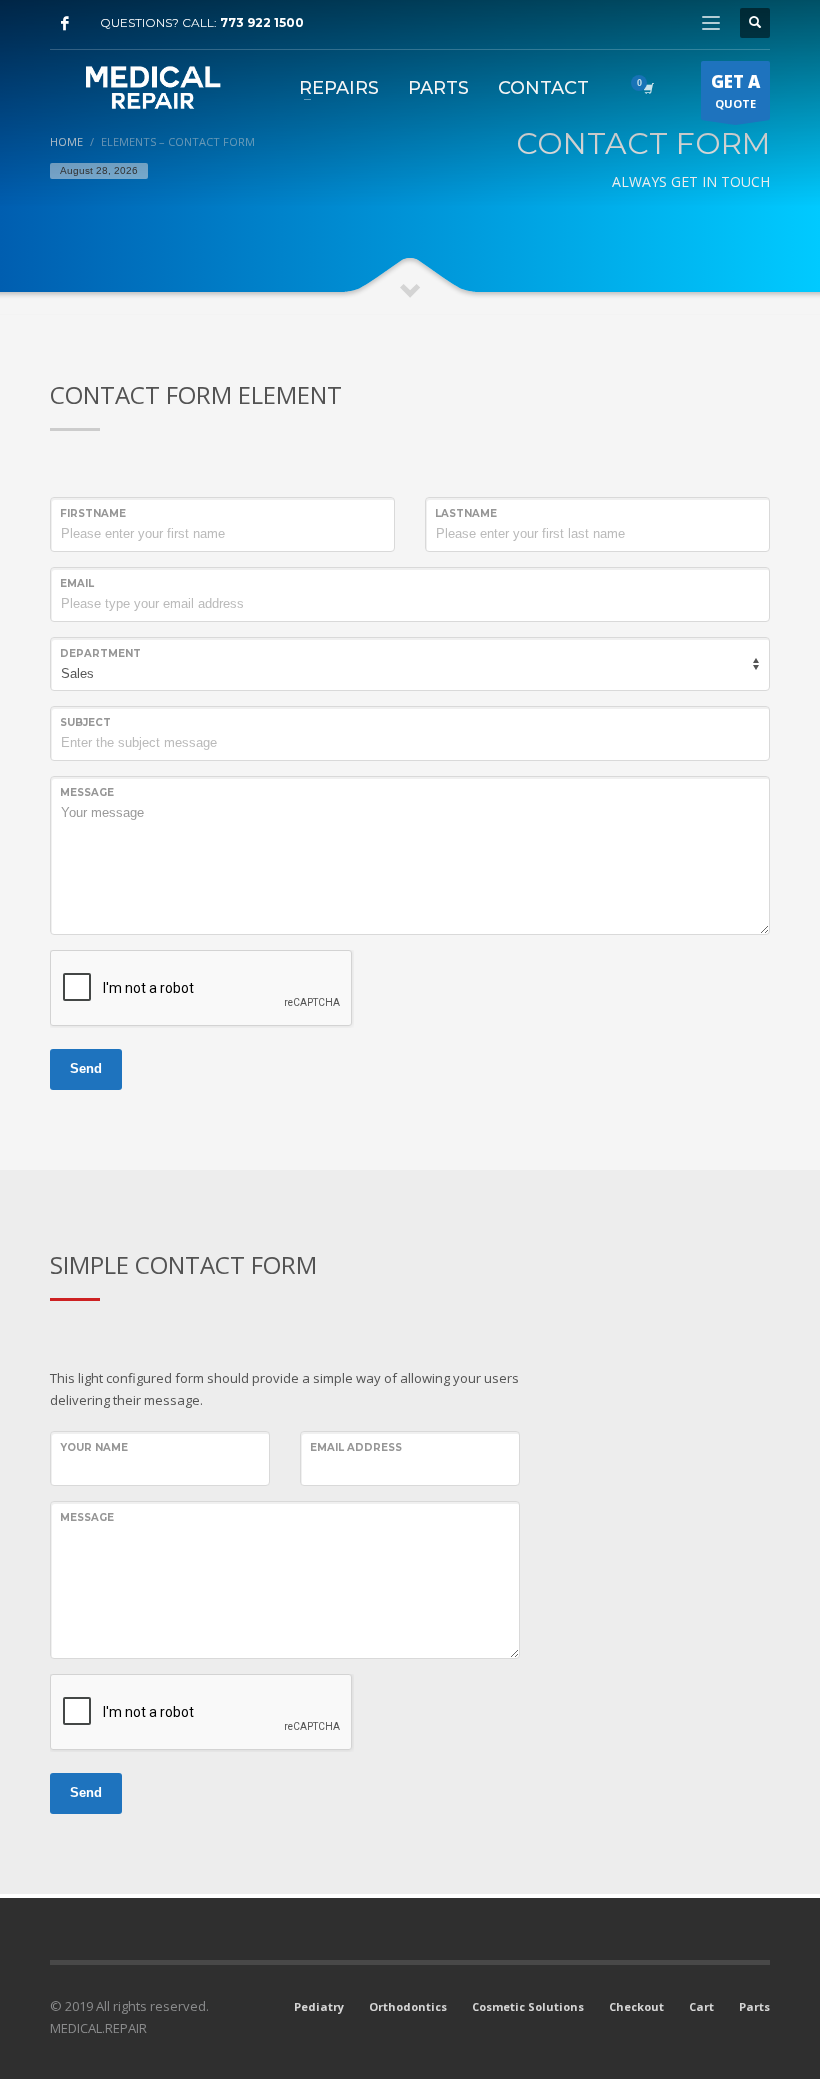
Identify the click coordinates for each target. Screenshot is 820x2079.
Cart (701, 2006)
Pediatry (319, 2006)
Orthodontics (408, 2006)
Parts (754, 2006)
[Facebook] (65, 23)
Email (77, 583)
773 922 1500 (262, 22)
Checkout (636, 2006)
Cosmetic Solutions (528, 2006)
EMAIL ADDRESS (356, 1447)
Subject (85, 722)
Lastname (466, 513)
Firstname (93, 513)
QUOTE (735, 90)
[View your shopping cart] (647, 88)
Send (86, 1068)
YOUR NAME (94, 1447)
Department (100, 653)
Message (87, 792)
